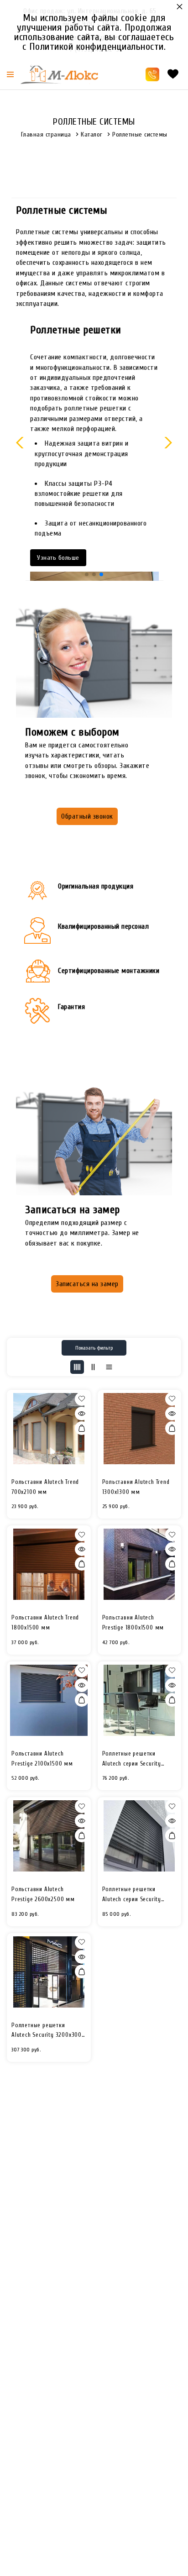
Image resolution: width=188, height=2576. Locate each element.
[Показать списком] (93, 1367)
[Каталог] (10, 74)
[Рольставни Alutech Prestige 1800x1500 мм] (140, 1564)
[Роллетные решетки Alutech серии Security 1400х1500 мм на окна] (140, 1700)
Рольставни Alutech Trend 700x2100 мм (45, 1487)
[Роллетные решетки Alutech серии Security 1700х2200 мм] (140, 1836)
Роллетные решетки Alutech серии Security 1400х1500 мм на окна (133, 1759)
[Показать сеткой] (77, 1367)
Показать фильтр (94, 1348)
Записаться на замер (87, 1284)
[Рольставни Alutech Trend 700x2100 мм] (49, 1429)
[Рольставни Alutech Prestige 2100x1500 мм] (49, 1700)
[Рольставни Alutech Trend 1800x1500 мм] (49, 1564)
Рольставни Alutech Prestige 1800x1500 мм (133, 1622)
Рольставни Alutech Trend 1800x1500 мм (45, 1622)
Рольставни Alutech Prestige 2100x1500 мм (42, 1759)
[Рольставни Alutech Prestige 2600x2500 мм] (49, 1836)
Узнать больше (58, 558)
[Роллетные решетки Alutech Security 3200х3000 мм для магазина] (49, 1972)
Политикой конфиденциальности (97, 47)
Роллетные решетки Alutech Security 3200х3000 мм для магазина (48, 2031)
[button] (87, 574)
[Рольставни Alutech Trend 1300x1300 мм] (140, 1429)
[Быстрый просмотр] (82, 1414)
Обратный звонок (87, 816)
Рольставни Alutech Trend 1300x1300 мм (136, 1487)
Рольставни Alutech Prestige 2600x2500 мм (43, 1894)
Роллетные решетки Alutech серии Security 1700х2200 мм (132, 1895)
